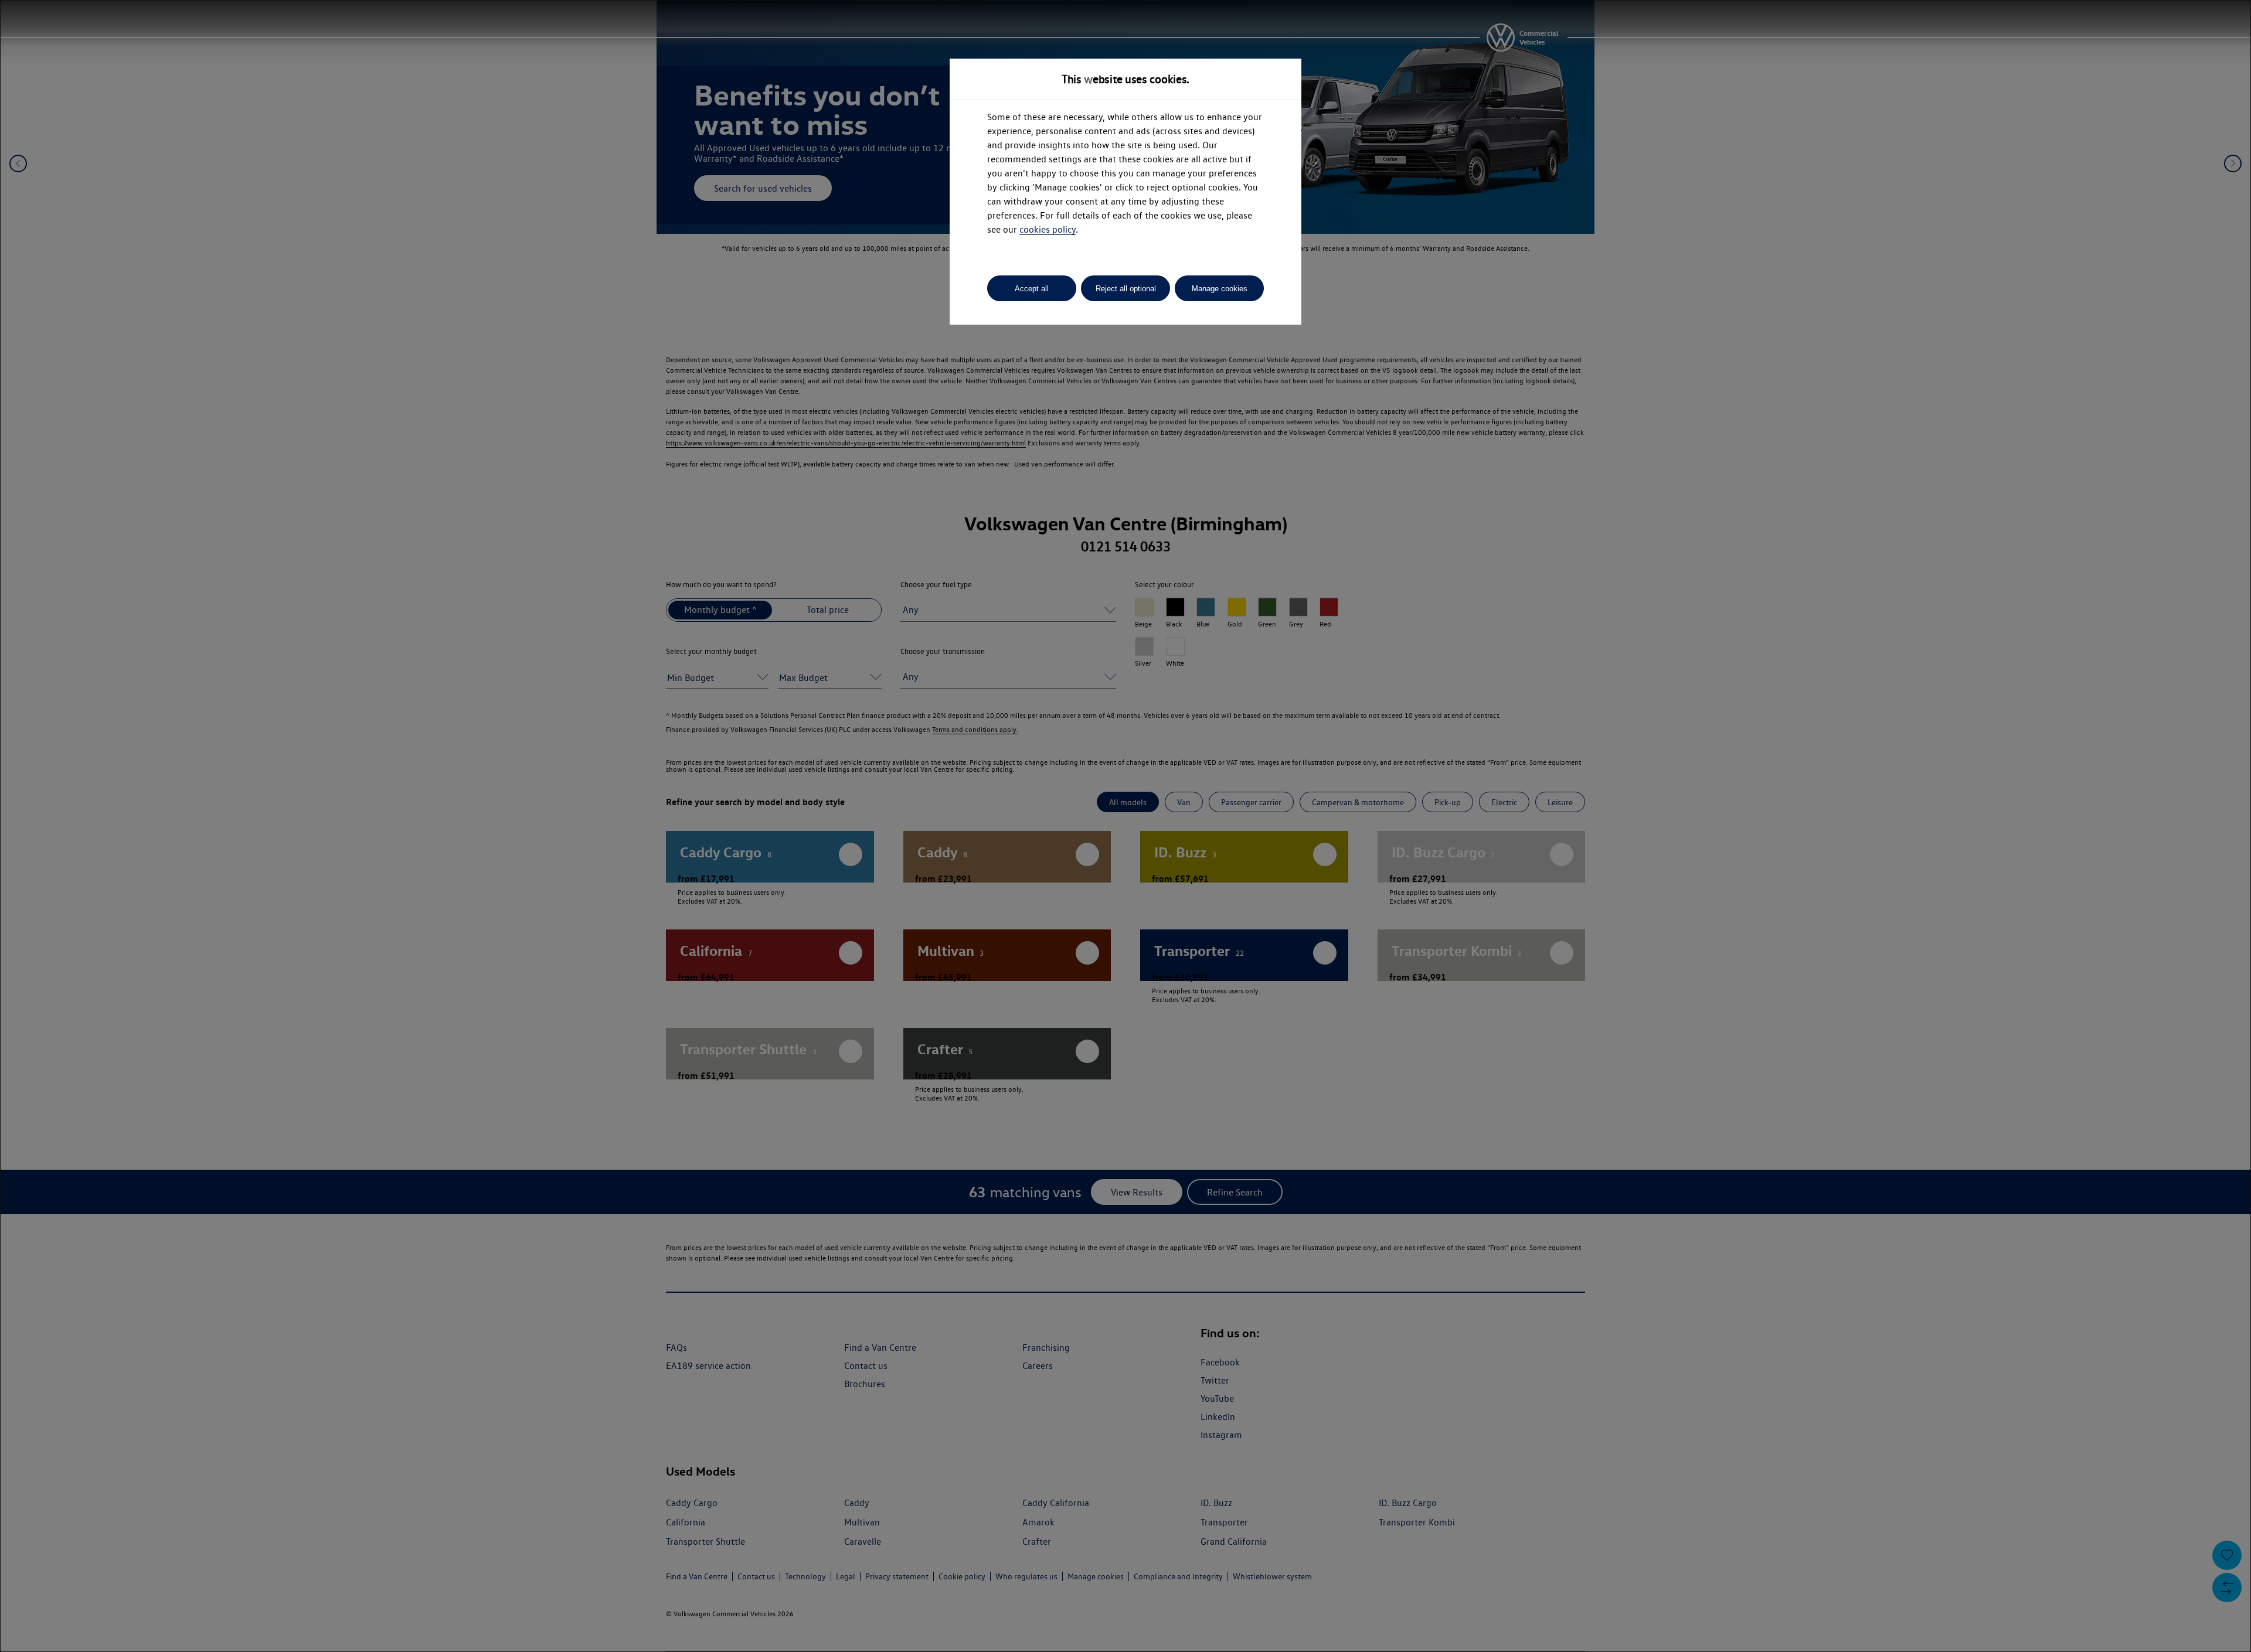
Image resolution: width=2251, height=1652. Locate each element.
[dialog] (1125, 826)
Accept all (1032, 289)
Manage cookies (1220, 289)
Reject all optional (1126, 289)
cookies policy (1048, 229)
